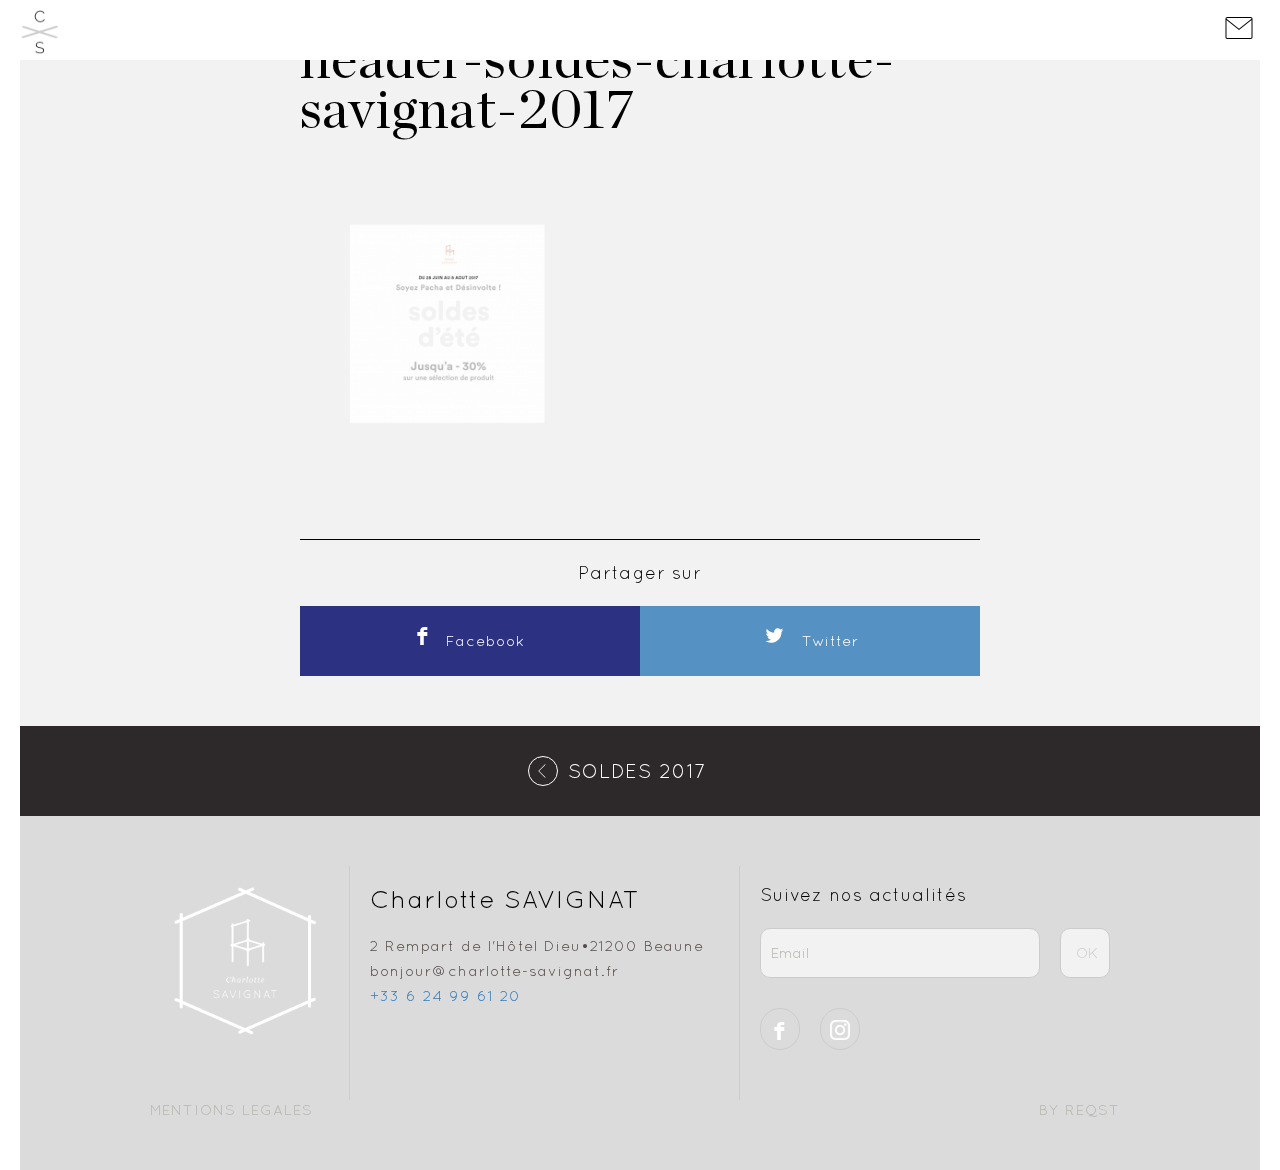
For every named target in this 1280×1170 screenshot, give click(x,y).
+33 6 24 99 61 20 (445, 995)
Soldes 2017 (637, 770)
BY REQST (1079, 1109)
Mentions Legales (231, 1109)
